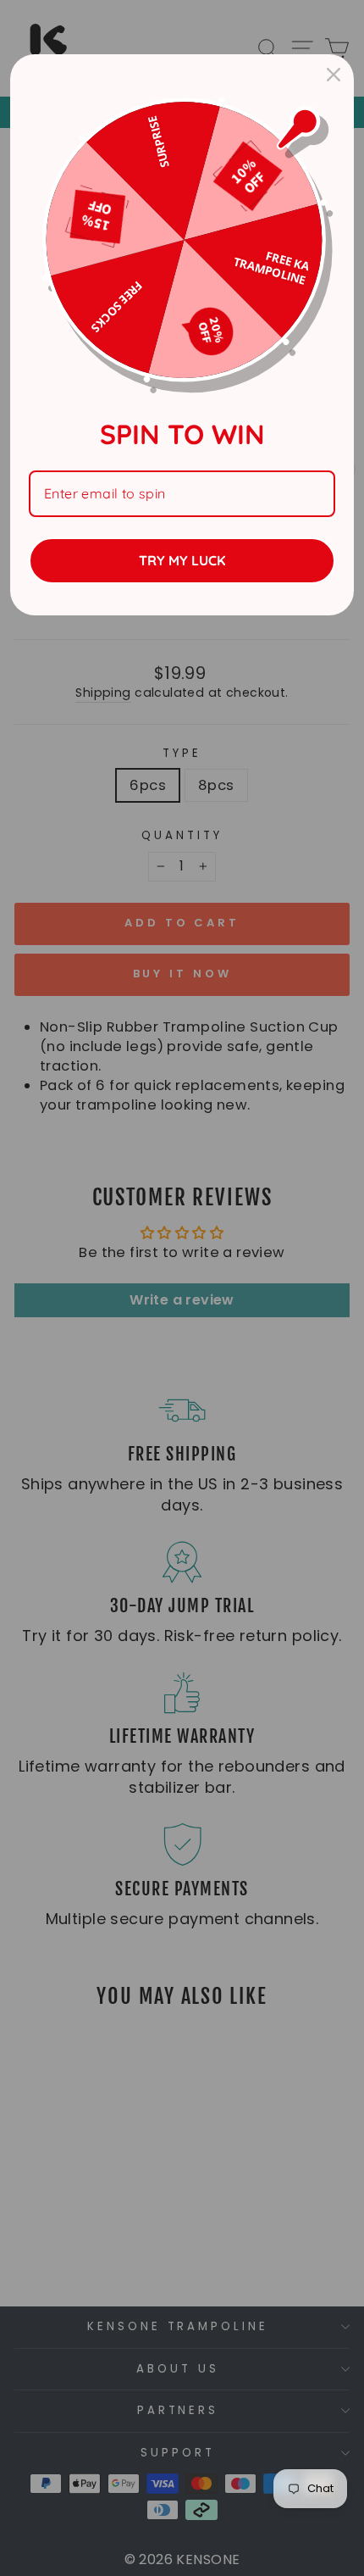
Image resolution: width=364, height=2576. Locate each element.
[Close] (334, 75)
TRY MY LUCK (182, 560)
